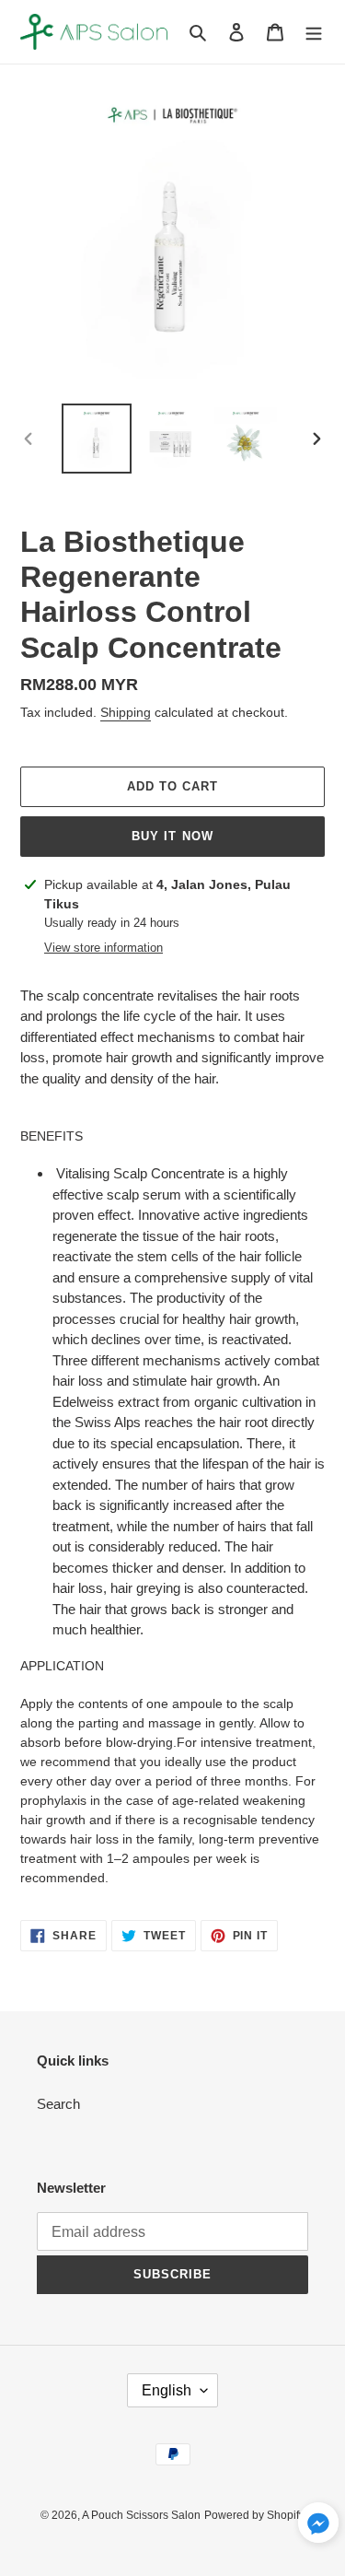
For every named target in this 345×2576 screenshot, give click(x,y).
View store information (103, 948)
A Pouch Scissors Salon (141, 2515)
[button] (318, 2526)
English (167, 2390)
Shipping (126, 712)
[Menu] (314, 32)
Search (58, 2104)
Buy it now (172, 836)
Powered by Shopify (254, 2515)
